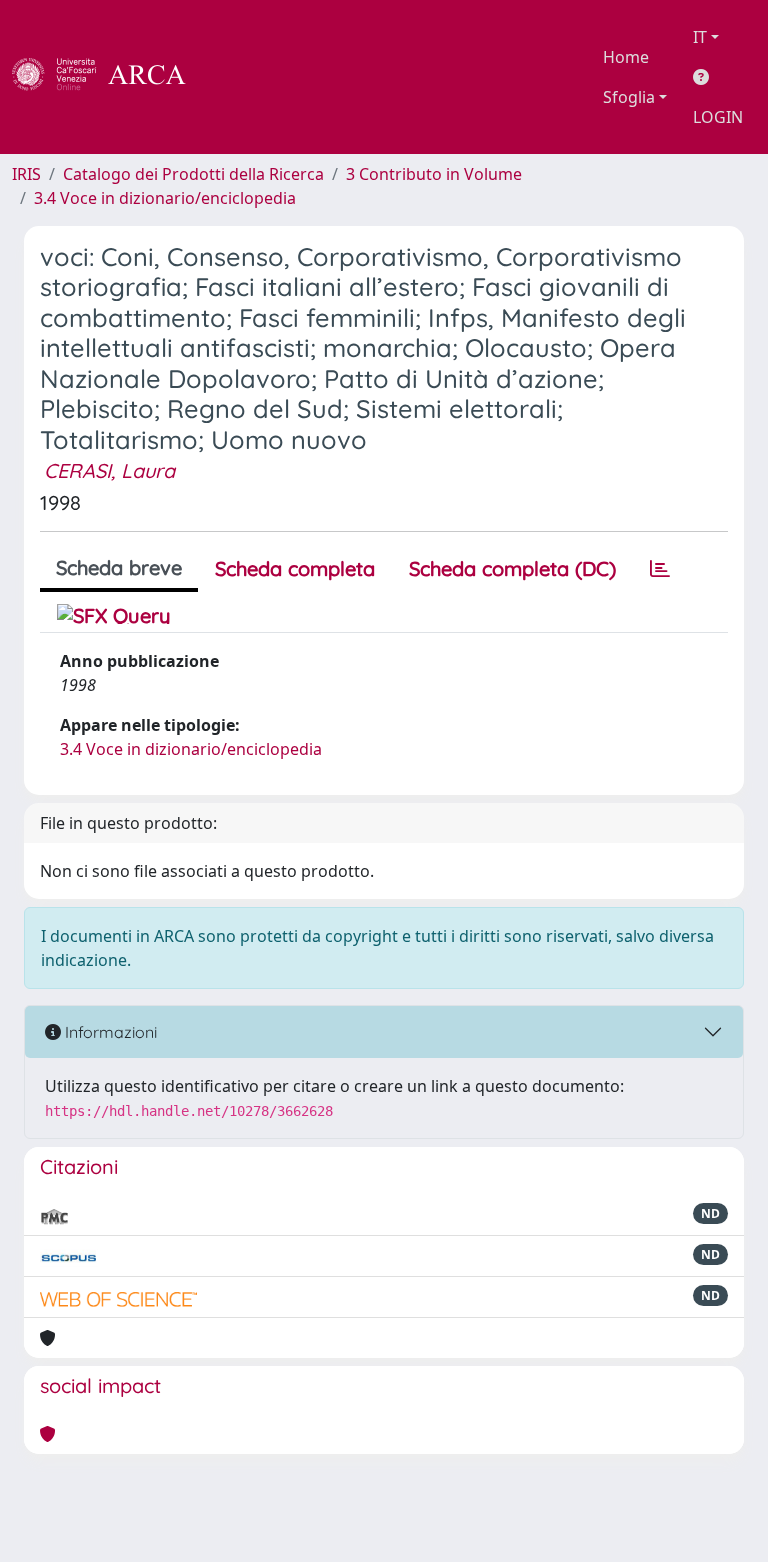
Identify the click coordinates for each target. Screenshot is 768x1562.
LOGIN (718, 117)
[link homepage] (110, 77)
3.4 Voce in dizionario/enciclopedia (165, 198)
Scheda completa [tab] (295, 568)
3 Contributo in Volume (434, 174)
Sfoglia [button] (629, 97)
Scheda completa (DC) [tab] (512, 568)
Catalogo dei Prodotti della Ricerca (193, 174)
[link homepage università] (240, 77)
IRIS (26, 174)
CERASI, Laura (109, 470)
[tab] (660, 569)
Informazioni (109, 1032)
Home (626, 57)
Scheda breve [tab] (119, 567)
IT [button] (700, 37)
